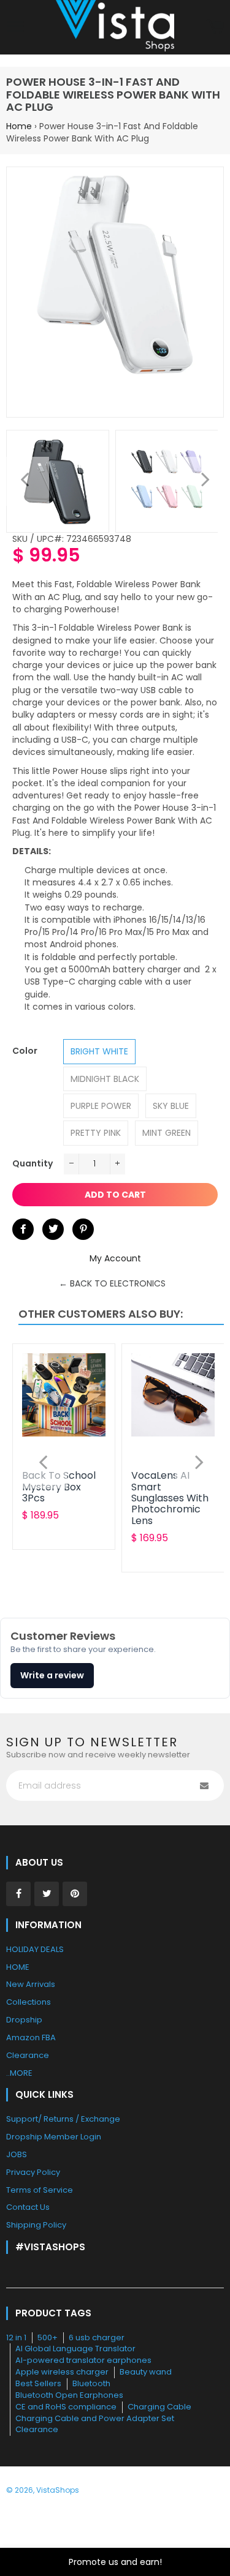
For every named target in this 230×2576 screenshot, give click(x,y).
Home (19, 126)
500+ (48, 2338)
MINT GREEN (167, 1133)
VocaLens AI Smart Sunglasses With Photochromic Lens (170, 1498)
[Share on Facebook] (23, 1229)
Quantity (33, 1163)
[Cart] (215, 28)
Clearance (37, 2429)
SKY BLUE (171, 1106)
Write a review (52, 1675)
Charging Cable (159, 2407)
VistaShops (58, 2490)
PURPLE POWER (101, 1106)
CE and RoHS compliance (66, 2407)
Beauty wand (146, 2372)
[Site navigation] (15, 28)
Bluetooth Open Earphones (69, 2395)
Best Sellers (38, 2383)
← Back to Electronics (112, 1283)
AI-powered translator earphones (83, 2360)
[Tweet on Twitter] (53, 1229)
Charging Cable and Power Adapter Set (95, 2418)
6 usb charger (97, 2338)
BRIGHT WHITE (99, 1051)
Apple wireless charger (62, 2372)
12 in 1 (16, 2338)
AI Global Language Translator (75, 2349)
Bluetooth (91, 2383)
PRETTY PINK (96, 1133)
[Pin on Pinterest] (83, 1229)
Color (25, 1051)
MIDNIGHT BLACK (105, 1079)
